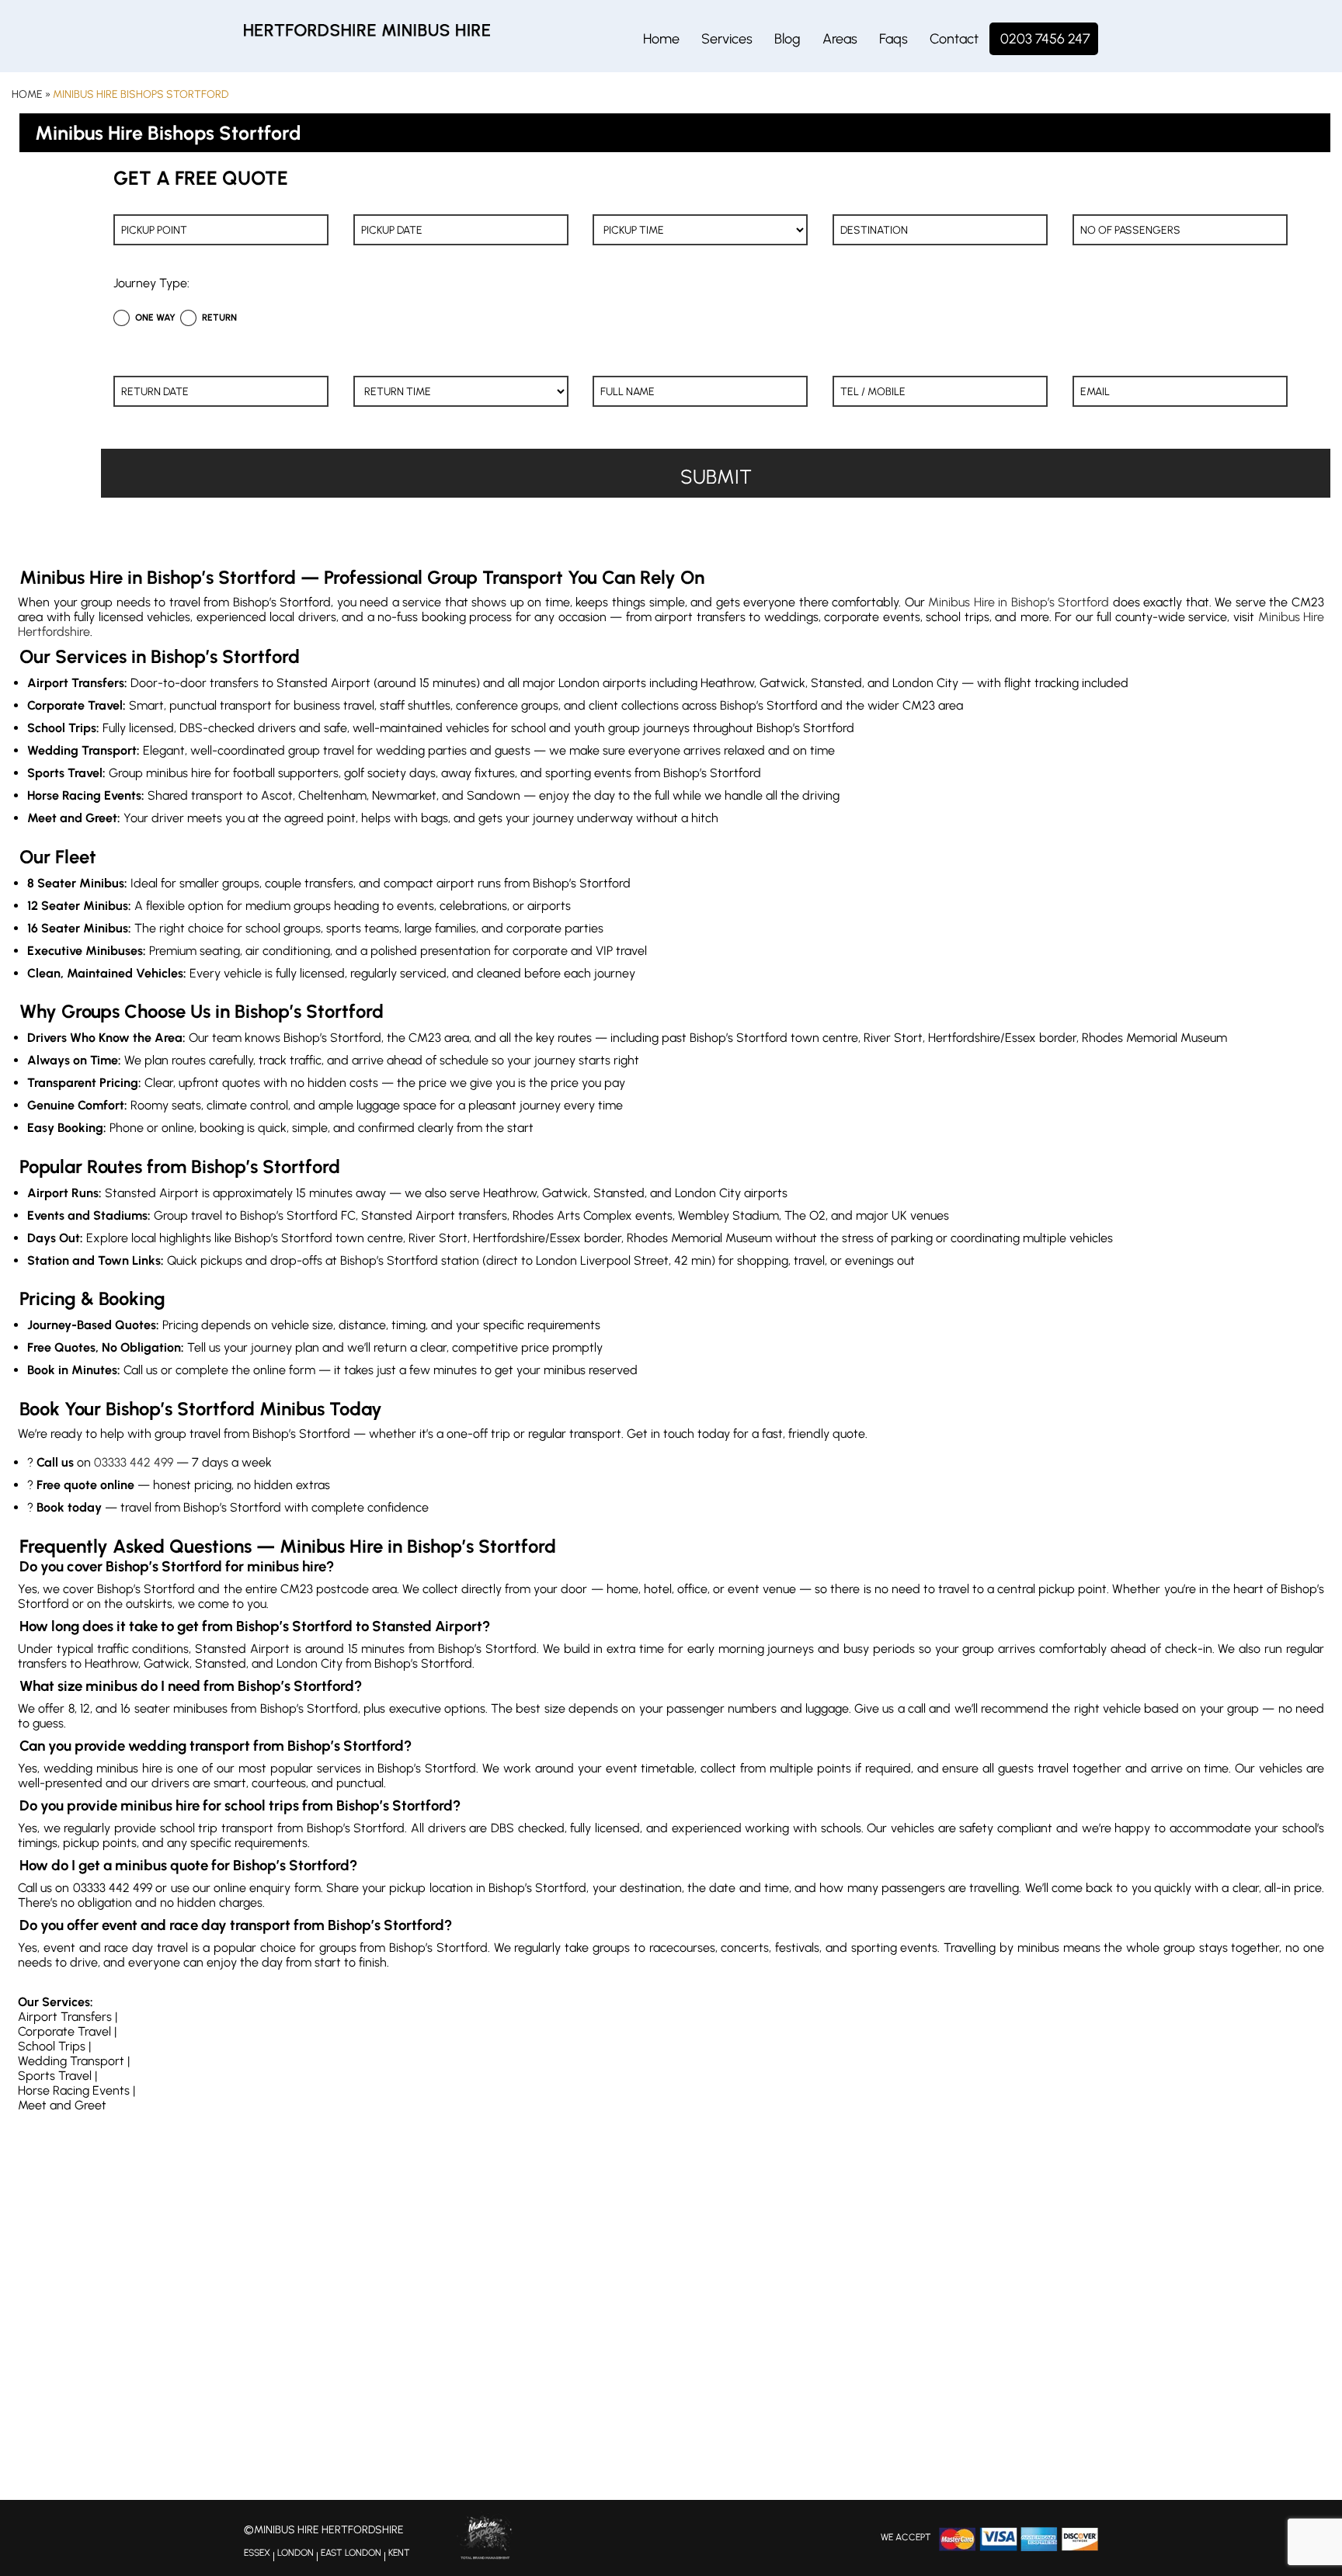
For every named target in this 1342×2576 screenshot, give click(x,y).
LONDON (296, 2553)
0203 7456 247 (1045, 39)
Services (727, 39)
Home (661, 39)
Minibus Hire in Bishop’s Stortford (1019, 602)
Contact (954, 39)
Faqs (894, 39)
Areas (840, 39)
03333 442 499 (134, 1462)
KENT (399, 2553)
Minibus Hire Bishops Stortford (141, 94)
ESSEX (257, 2553)
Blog (787, 39)
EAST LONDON (351, 2553)
